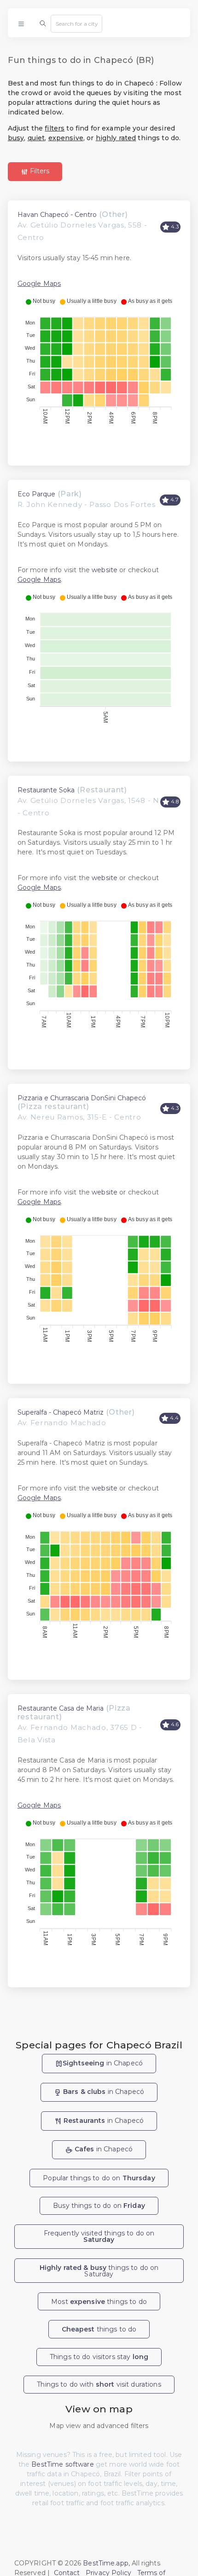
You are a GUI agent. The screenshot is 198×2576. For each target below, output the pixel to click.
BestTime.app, (106, 2563)
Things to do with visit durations (99, 2384)
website (105, 570)
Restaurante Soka (46, 790)
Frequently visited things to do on (99, 2236)
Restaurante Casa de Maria (61, 1708)
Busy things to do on (99, 2206)
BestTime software (62, 2464)
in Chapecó (103, 2063)
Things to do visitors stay (99, 2357)
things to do (99, 2329)
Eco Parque (36, 494)
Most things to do (99, 2302)
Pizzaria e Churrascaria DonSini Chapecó (82, 1098)
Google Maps (39, 284)
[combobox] (76, 23)
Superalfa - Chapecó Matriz (61, 1412)
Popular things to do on (99, 2178)
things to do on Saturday (99, 2271)
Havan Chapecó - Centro (57, 215)
